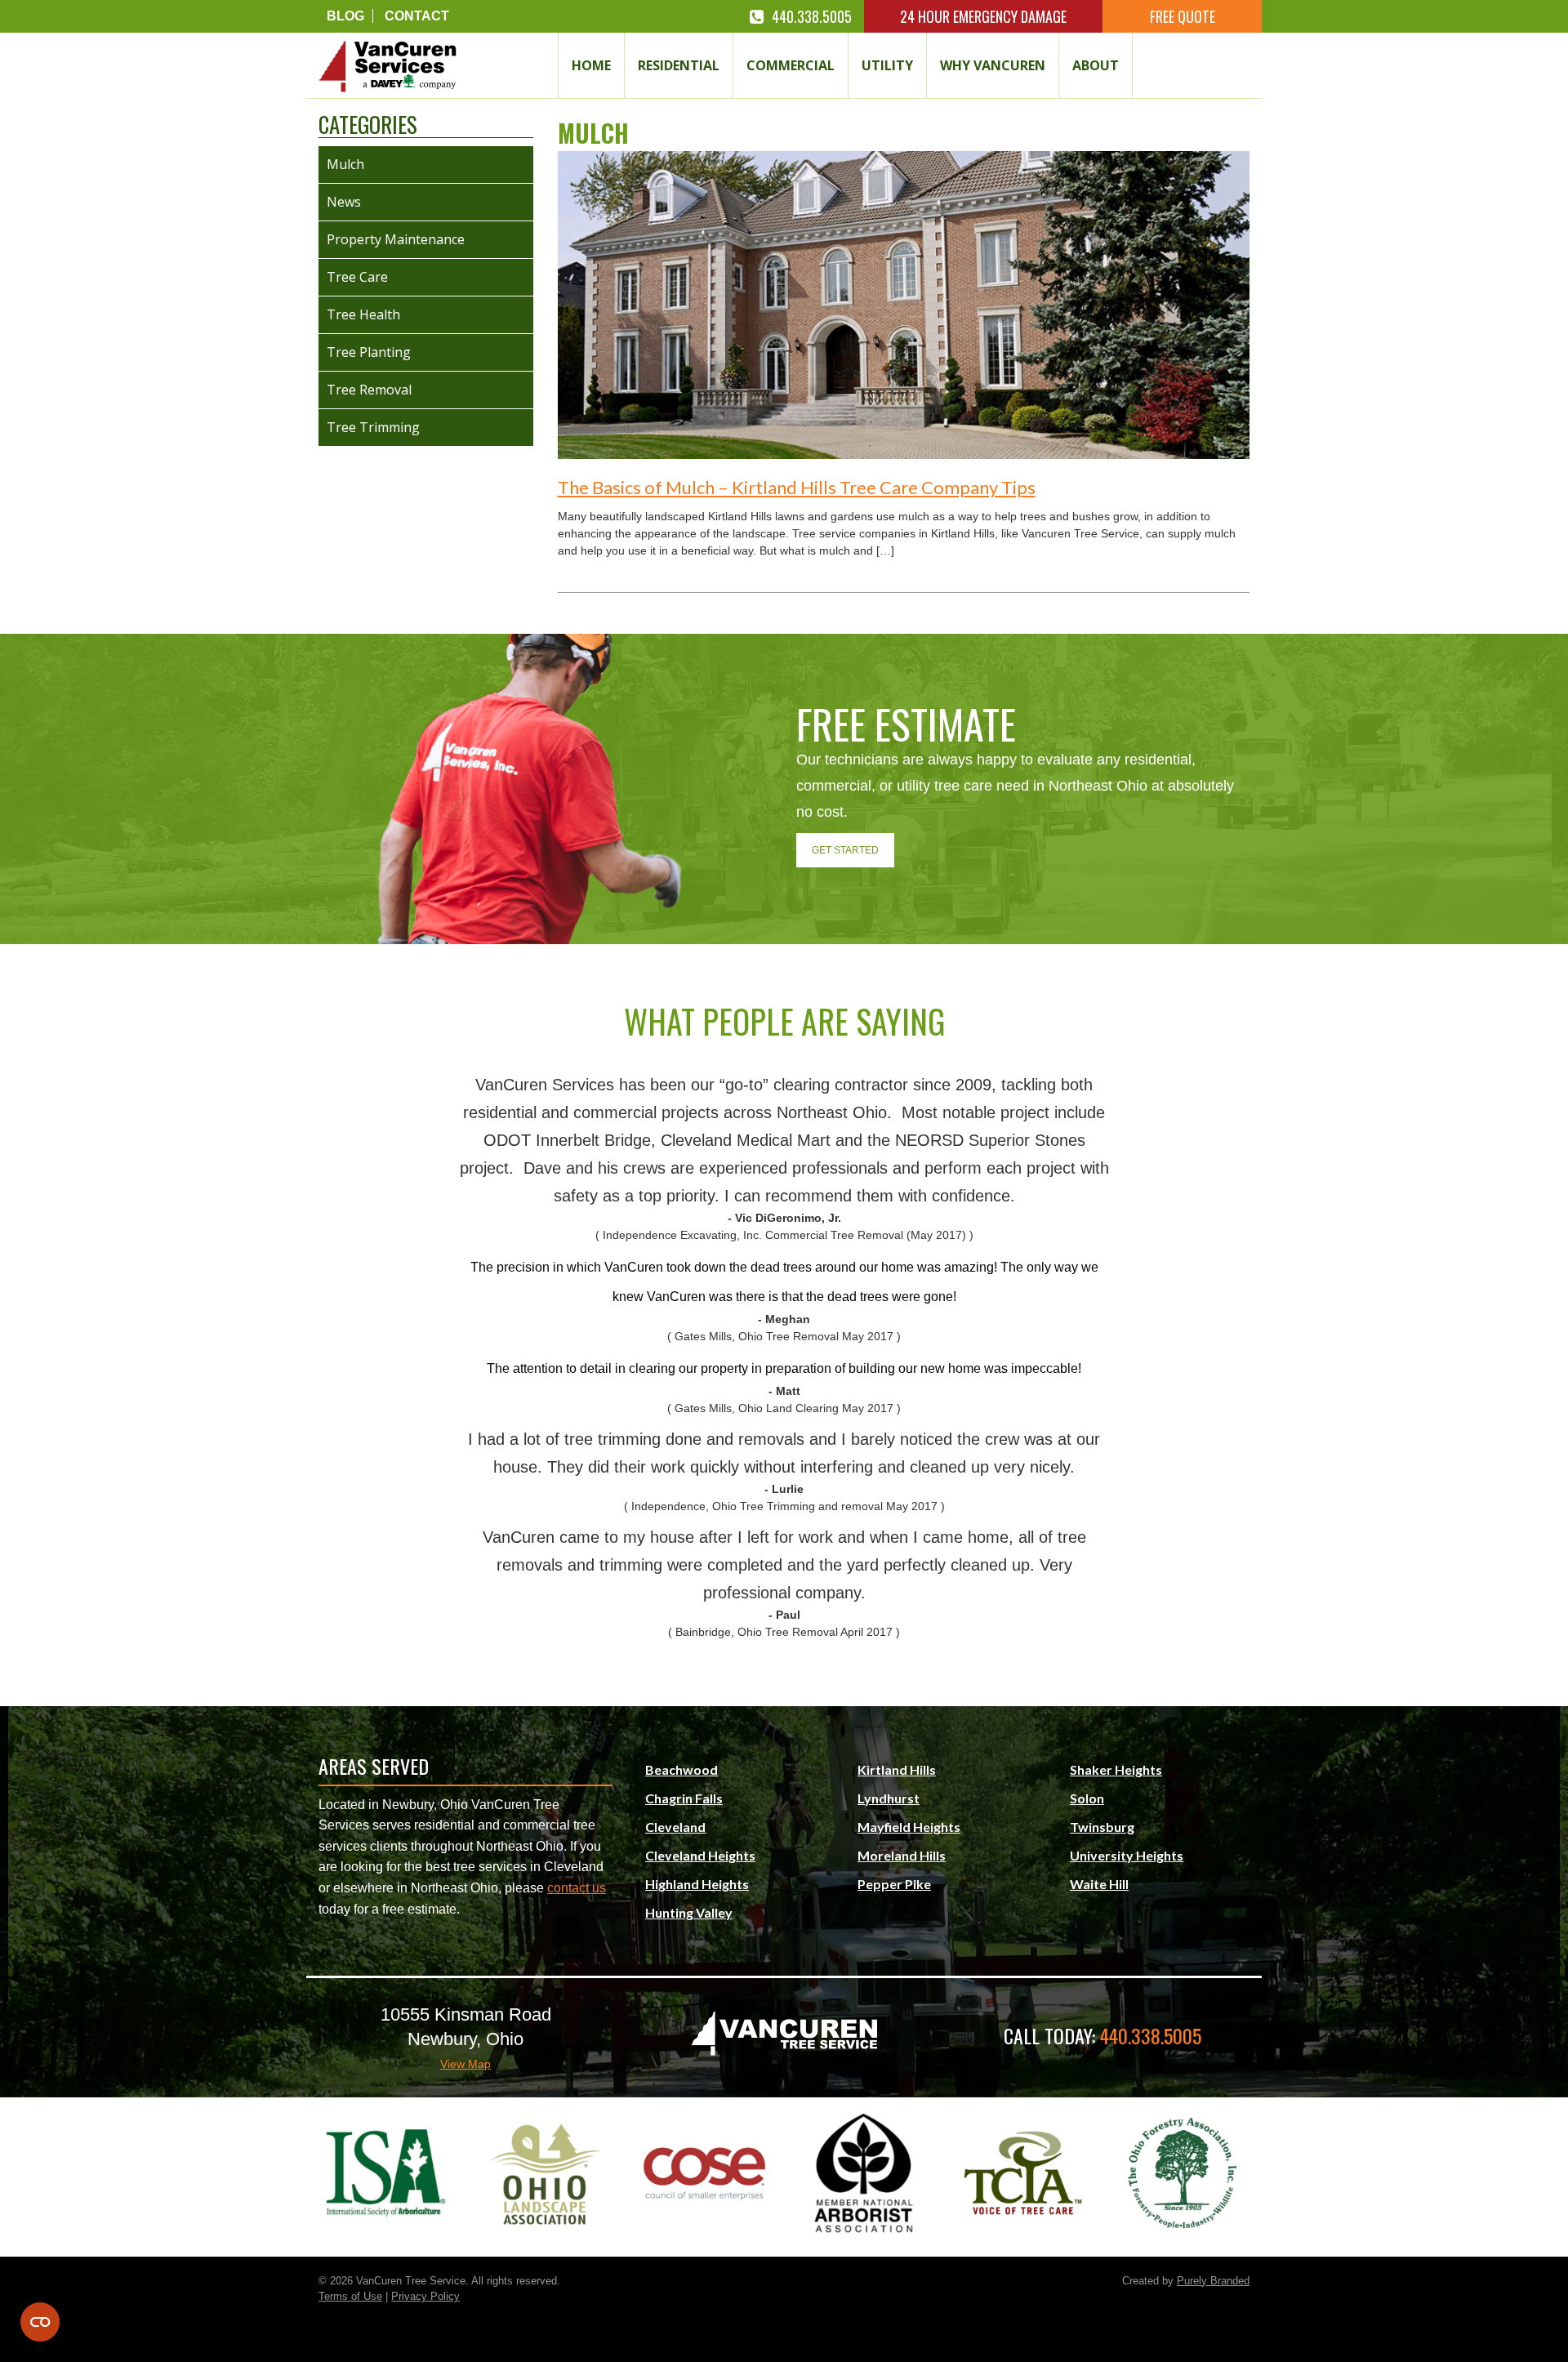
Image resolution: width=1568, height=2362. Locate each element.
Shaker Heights (1116, 1769)
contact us (577, 1888)
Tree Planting (369, 352)
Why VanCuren (993, 65)
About (1096, 65)
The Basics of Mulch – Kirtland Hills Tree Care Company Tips (797, 487)
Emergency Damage (983, 16)
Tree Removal (369, 390)
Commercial (791, 65)
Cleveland (675, 1827)
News (344, 202)
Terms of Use (350, 2296)
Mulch (345, 164)
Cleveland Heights (700, 1855)
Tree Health (363, 314)
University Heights (1127, 1855)
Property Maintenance (396, 239)
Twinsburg (1102, 1827)
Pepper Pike (894, 1884)
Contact (417, 16)
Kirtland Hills (897, 1769)
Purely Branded (1213, 2281)
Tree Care (357, 277)
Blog (345, 16)
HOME (591, 65)
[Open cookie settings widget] (40, 2322)
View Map (465, 2064)
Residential (679, 65)
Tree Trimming (373, 427)
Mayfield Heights (909, 1827)
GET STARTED (845, 850)
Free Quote (1183, 16)
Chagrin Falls (684, 1798)
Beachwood (682, 1769)
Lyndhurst (889, 1798)
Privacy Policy (425, 2296)
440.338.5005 (812, 16)
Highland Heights (697, 1884)
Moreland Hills (902, 1855)
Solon (1087, 1798)
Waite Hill (1099, 1884)
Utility (887, 65)
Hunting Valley (689, 1912)
